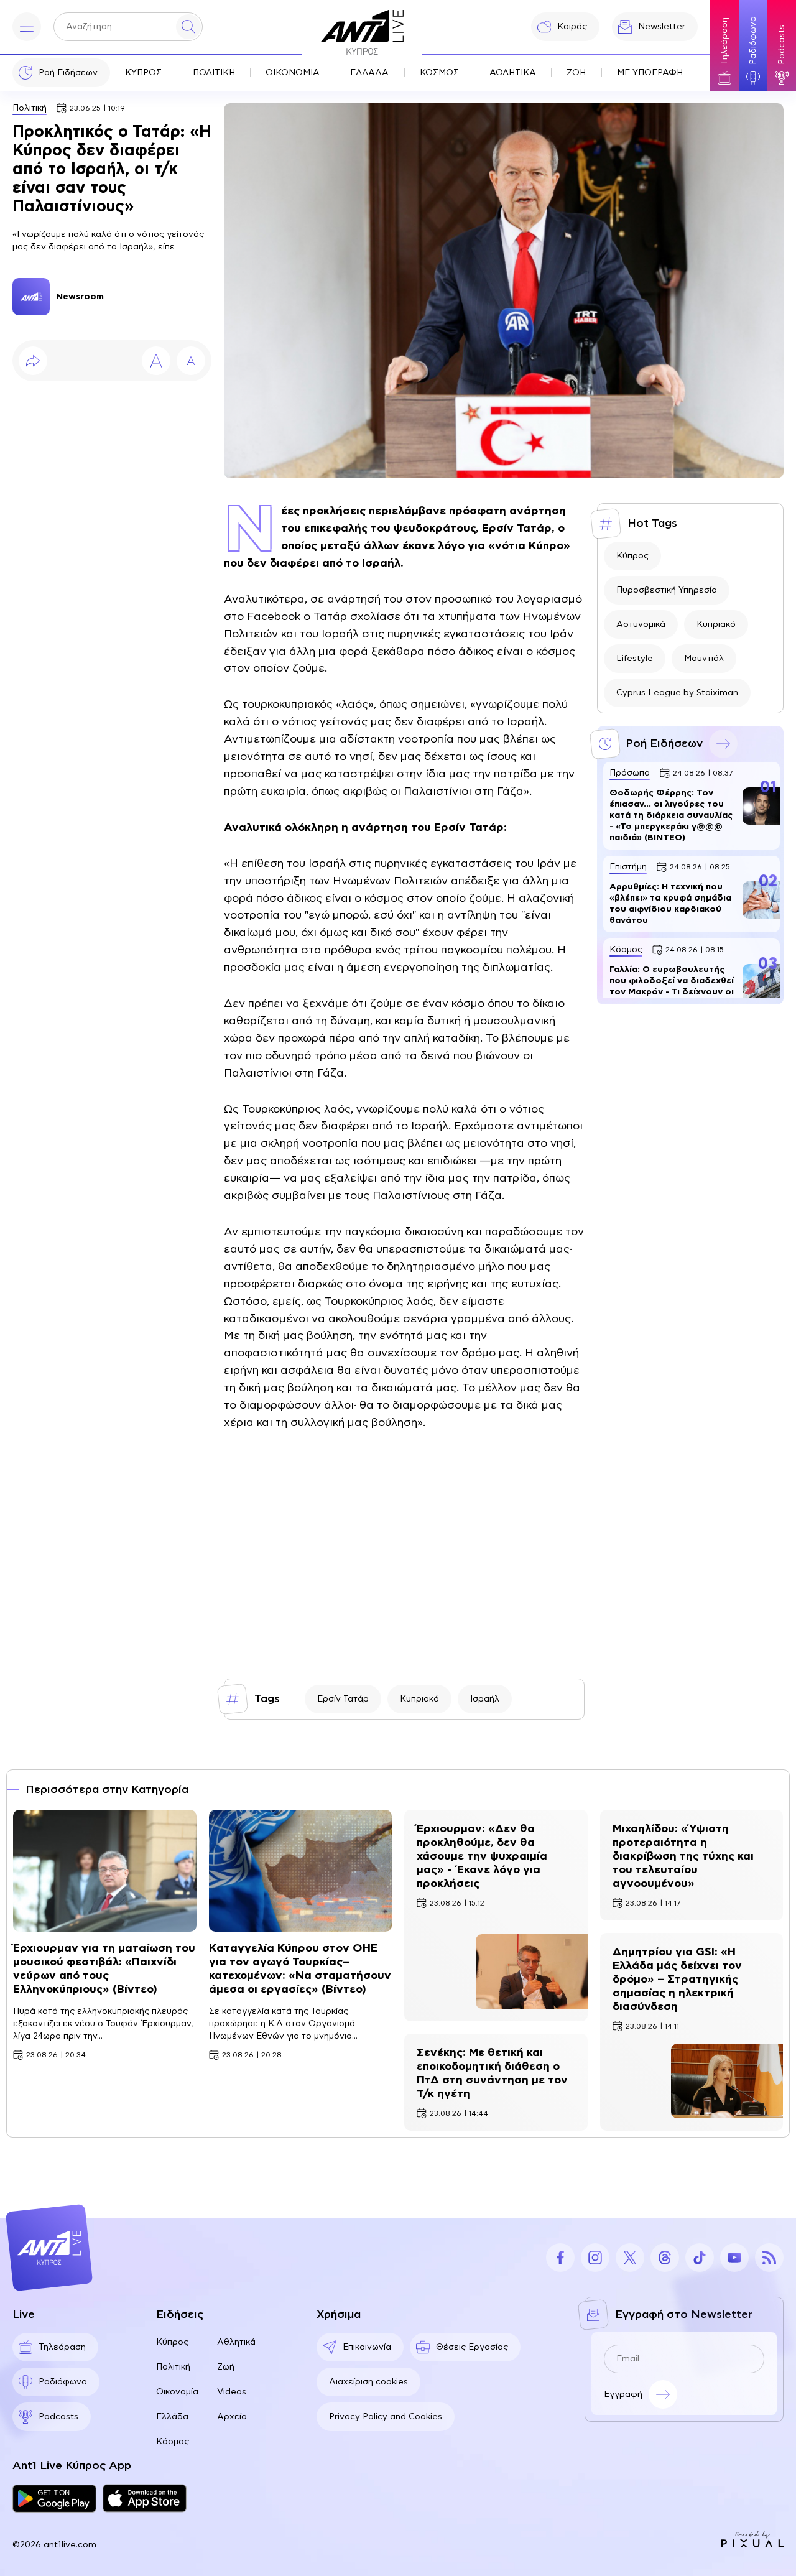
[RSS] (769, 2258)
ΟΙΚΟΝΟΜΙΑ (293, 73)
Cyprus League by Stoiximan (677, 693)
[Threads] (665, 2258)
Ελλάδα (172, 2417)
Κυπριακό (419, 1699)
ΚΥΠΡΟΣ (143, 73)
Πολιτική (30, 108)
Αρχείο (232, 2417)
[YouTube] (734, 2258)
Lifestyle (635, 659)
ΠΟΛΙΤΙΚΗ (214, 73)
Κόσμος (173, 2442)
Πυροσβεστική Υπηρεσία (667, 590)
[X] (630, 2258)
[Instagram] (595, 2258)
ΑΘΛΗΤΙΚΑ (513, 73)
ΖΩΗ (576, 73)
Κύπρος (632, 556)
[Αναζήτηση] (188, 27)
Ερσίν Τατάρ (343, 1699)
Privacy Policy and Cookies (386, 2417)
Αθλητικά (236, 2342)
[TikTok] (700, 2258)
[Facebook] (560, 2258)
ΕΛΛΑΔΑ (369, 73)
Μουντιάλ (704, 659)
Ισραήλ (485, 1699)
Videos (232, 2392)
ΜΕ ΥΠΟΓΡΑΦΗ (650, 73)
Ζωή (226, 2367)
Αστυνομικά (641, 624)
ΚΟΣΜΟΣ (439, 73)
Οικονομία (177, 2392)
